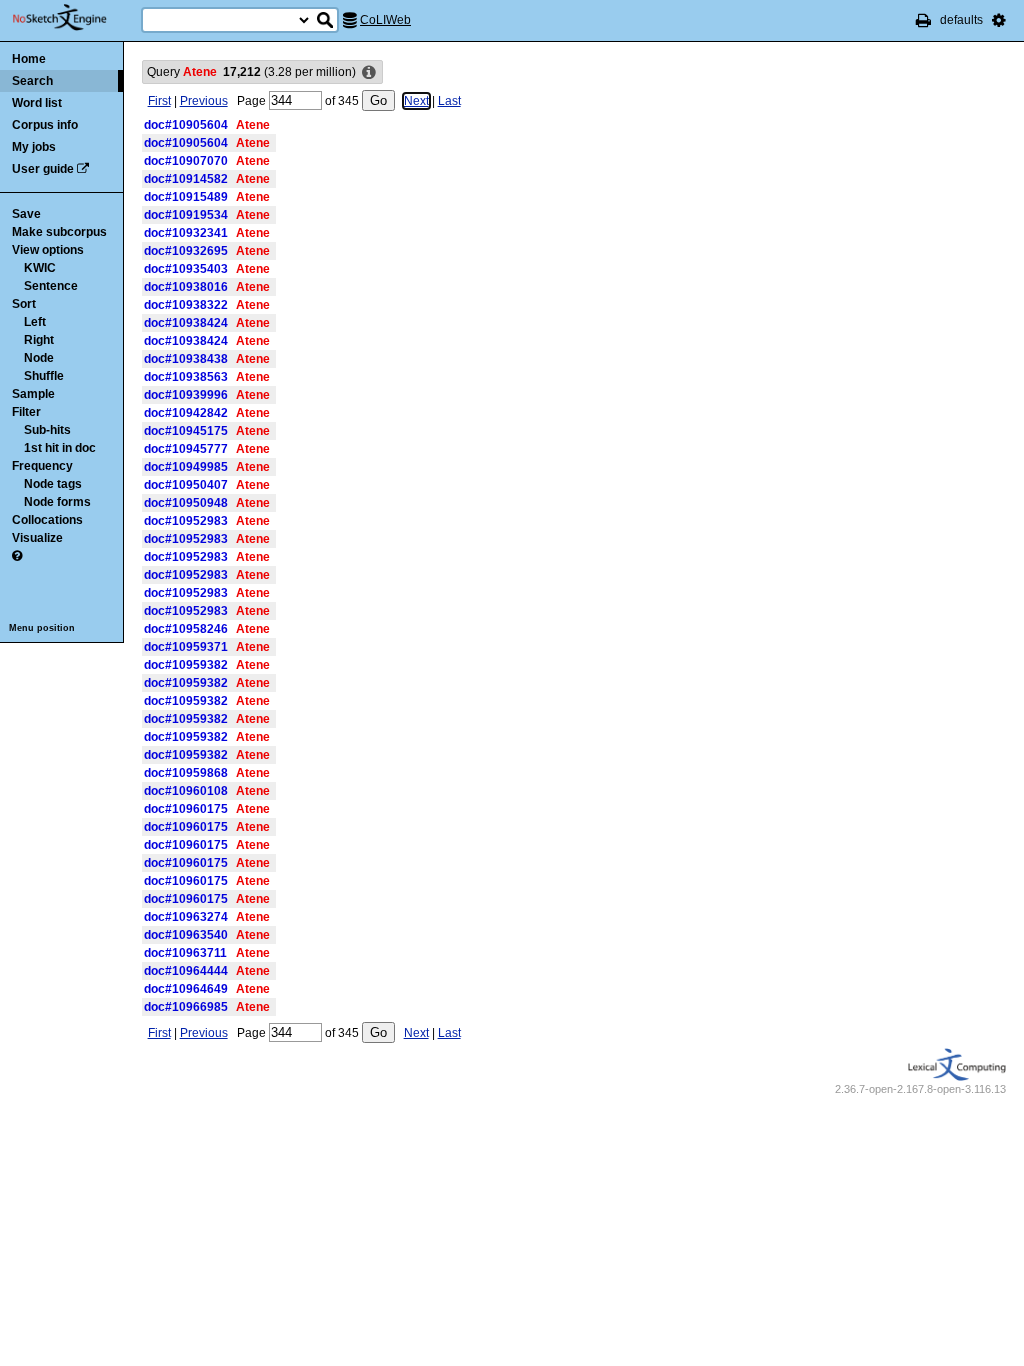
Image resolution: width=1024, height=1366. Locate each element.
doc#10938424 (186, 323)
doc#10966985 (186, 1007)
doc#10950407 (186, 485)
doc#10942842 (186, 413)
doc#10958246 (186, 629)
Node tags (53, 484)
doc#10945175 (186, 431)
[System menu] (999, 20)
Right (39, 340)
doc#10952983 (186, 521)
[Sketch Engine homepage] (74, 18)
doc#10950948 (186, 503)
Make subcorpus (59, 232)
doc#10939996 (186, 395)
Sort (24, 304)
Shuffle (44, 376)
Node (39, 358)
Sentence (51, 286)
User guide (43, 169)
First (159, 101)
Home (29, 59)
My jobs (34, 147)
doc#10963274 (186, 917)
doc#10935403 (186, 269)
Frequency (42, 466)
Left (35, 322)
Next (416, 101)
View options (48, 250)
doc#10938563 (186, 377)
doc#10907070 (186, 161)
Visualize (37, 538)
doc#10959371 (186, 647)
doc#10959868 (186, 773)
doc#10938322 (186, 305)
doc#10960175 (186, 809)
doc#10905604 (186, 125)
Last (449, 101)
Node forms (57, 502)
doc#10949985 (186, 467)
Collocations (47, 520)
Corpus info (45, 125)
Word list (37, 103)
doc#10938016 (186, 287)
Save (26, 214)
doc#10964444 (186, 971)
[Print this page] (923, 20)
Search (32, 81)
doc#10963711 (185, 953)
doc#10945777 (186, 449)
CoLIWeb (385, 20)
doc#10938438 (186, 359)
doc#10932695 (186, 251)
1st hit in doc (60, 448)
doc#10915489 (186, 197)
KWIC (40, 268)
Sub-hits (47, 430)
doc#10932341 (186, 233)
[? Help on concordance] (17, 556)
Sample (33, 394)
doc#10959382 (186, 665)
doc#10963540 (186, 935)
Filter (26, 412)
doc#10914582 (186, 179)
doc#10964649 (186, 989)
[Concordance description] (369, 73)
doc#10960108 (186, 791)
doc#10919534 (186, 215)
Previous (204, 101)
